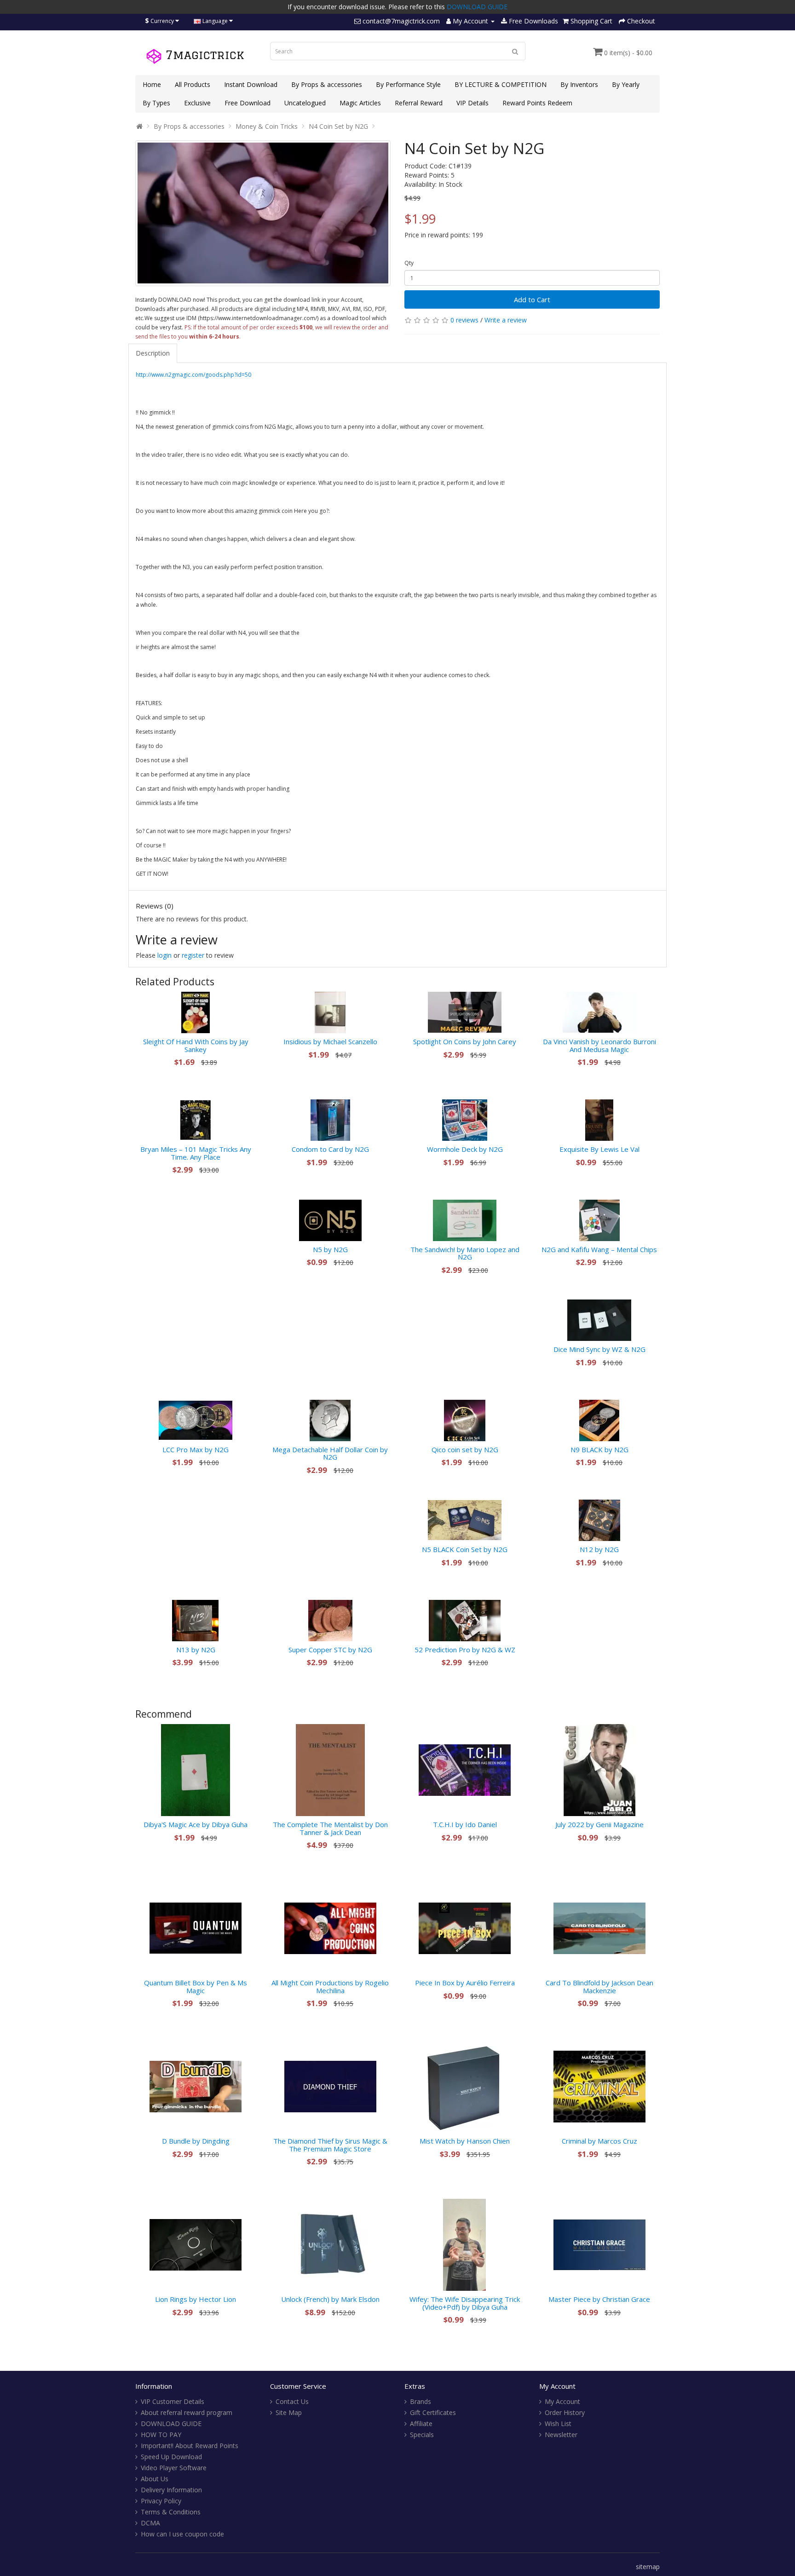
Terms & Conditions (171, 2512)
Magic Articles (360, 103)
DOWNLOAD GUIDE (477, 7)
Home (152, 84)
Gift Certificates (433, 2412)
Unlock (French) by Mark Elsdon (330, 2299)
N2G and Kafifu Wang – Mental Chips (599, 1249)
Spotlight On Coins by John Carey (465, 1041)
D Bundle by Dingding (196, 2141)
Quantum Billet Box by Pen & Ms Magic (196, 1987)
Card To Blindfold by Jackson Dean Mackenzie (599, 1987)
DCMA (150, 2523)
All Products (193, 84)
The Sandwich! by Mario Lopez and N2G (465, 1253)
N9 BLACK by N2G (599, 1449)
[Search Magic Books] (515, 51)
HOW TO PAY (161, 2435)
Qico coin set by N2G (465, 1449)
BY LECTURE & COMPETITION (501, 84)
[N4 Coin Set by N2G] (263, 213)
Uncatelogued (305, 103)
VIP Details (472, 103)
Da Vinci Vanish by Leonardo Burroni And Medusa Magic (599, 1045)
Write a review (506, 320)
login (164, 955)
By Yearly (626, 84)
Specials (422, 2435)
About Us (155, 2479)
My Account (562, 2401)
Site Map (289, 2412)
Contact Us (292, 2401)
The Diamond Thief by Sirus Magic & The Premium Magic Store (330, 2145)
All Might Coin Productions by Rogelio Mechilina (330, 1987)
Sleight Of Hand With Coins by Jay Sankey (196, 1045)
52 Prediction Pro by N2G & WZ (465, 1650)
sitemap (648, 2567)
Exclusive (197, 103)
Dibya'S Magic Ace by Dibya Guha (196, 1824)
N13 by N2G (196, 1650)
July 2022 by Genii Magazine (599, 1824)
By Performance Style (408, 84)
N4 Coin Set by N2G (338, 126)
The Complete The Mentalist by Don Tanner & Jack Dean (330, 1828)
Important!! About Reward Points (190, 2446)
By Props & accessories (327, 84)
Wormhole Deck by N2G (465, 1149)
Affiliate (421, 2424)
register (193, 955)
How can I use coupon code (182, 2534)
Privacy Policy (161, 2501)
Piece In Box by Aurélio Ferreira (465, 1983)
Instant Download (251, 84)
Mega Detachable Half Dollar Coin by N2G (330, 1453)
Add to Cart (532, 299)
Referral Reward (419, 103)
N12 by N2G (599, 1549)
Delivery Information (171, 2490)
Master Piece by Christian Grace (599, 2299)
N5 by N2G (330, 1249)
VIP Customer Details (173, 2401)
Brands (421, 2401)
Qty (409, 263)
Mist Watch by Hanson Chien (465, 2141)
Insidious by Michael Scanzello (330, 1041)
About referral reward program (187, 2412)
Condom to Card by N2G (330, 1149)
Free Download (248, 103)
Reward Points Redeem (537, 103)
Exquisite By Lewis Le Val (599, 1149)
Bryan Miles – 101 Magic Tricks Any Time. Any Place (196, 1153)
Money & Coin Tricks (267, 126)
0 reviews (464, 320)
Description (153, 353)
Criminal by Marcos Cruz (599, 2141)
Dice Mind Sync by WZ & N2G (599, 1349)
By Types (156, 103)
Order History (565, 2412)
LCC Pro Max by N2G (196, 1449)
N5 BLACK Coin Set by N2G (465, 1549)
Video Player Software (174, 2468)
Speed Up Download (171, 2457)
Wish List (558, 2424)
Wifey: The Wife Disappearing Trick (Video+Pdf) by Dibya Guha (465, 2303)
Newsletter (561, 2435)
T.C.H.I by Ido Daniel (465, 1824)
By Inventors (579, 84)
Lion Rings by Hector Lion (196, 2299)
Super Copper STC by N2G (330, 1650)
